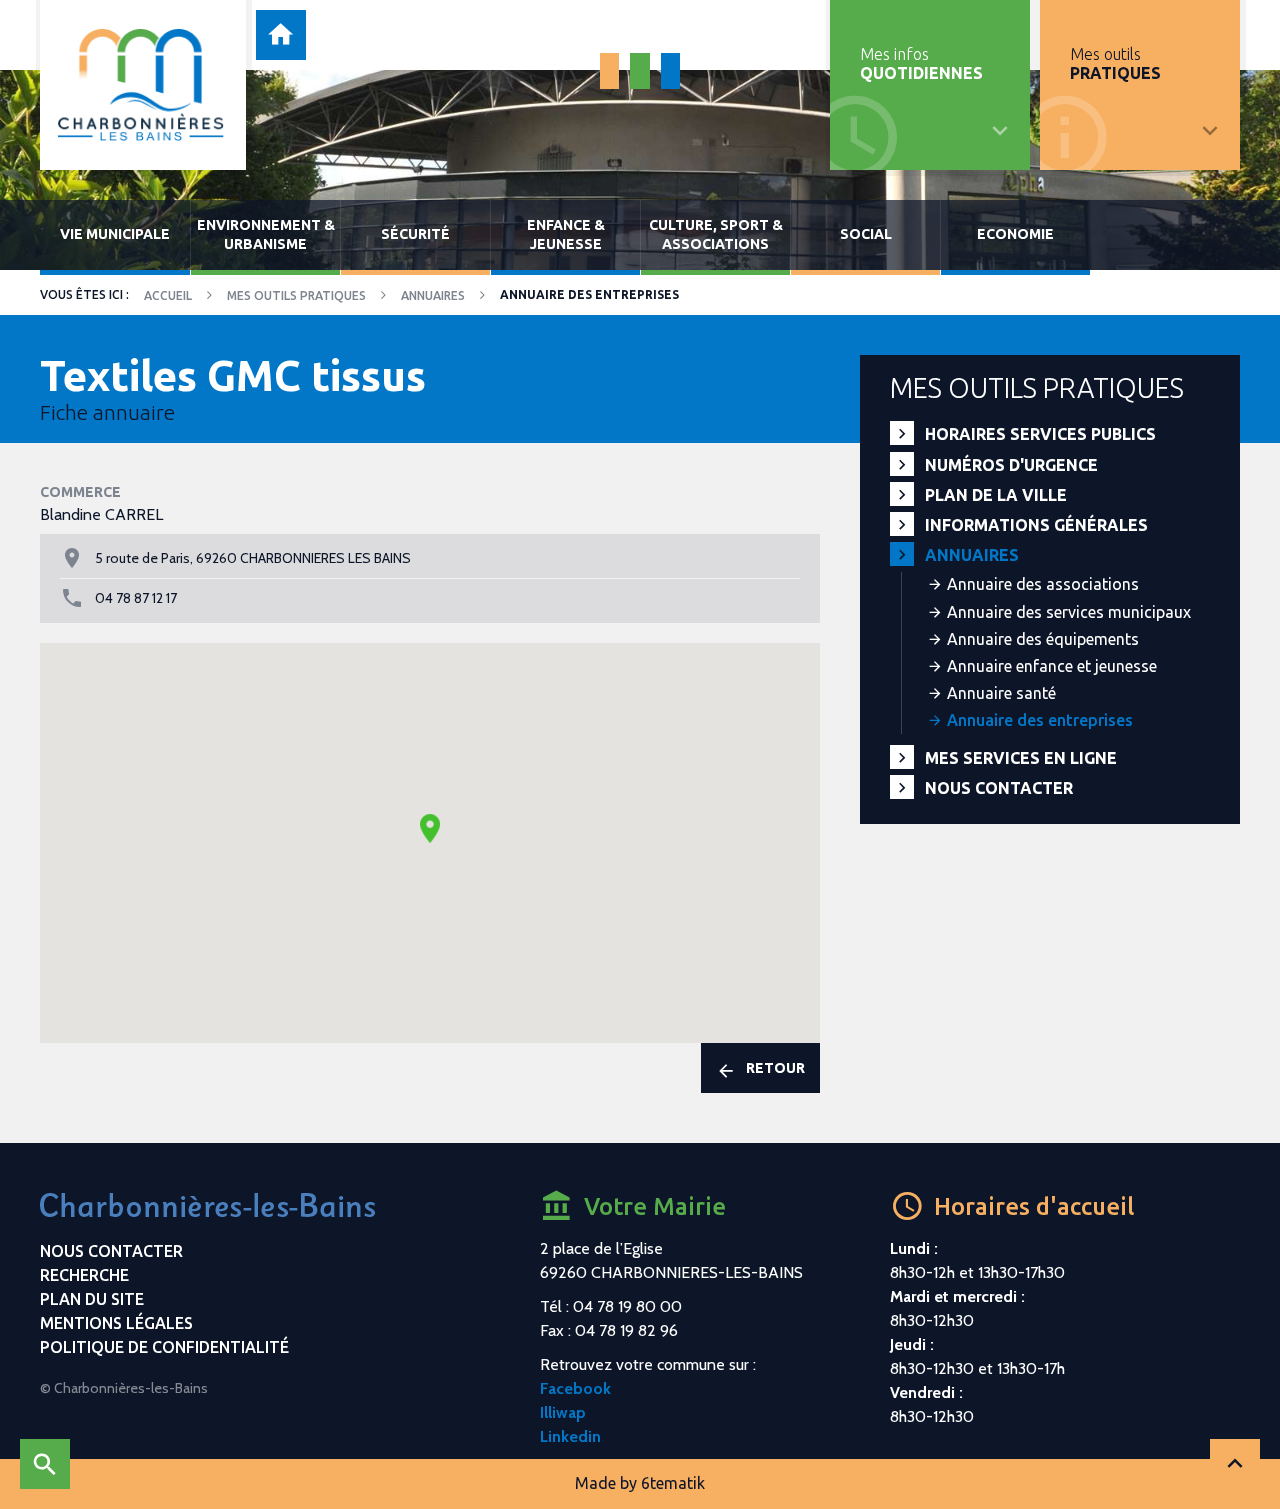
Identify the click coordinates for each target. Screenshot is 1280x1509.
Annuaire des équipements (1043, 639)
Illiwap (563, 1412)
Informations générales (1036, 525)
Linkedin (570, 1436)
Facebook (575, 1388)
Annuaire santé (1001, 693)
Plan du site (92, 1299)
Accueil (168, 295)
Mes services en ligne (1021, 758)
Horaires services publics (1040, 434)
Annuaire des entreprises (1040, 720)
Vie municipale (115, 234)
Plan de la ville (996, 495)
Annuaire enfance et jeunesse (1052, 666)
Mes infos (921, 63)
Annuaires (433, 295)
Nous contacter (999, 788)
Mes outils (1115, 63)
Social (866, 234)
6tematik (673, 1483)
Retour (775, 1068)
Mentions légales (116, 1323)
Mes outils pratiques (296, 295)
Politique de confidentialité (164, 1347)
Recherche (84, 1275)
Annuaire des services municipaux (1069, 612)
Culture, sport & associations (716, 234)
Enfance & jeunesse (566, 234)
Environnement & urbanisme (266, 234)
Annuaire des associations (1043, 584)
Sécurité (415, 234)
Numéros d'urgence (1011, 465)
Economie (1015, 234)
